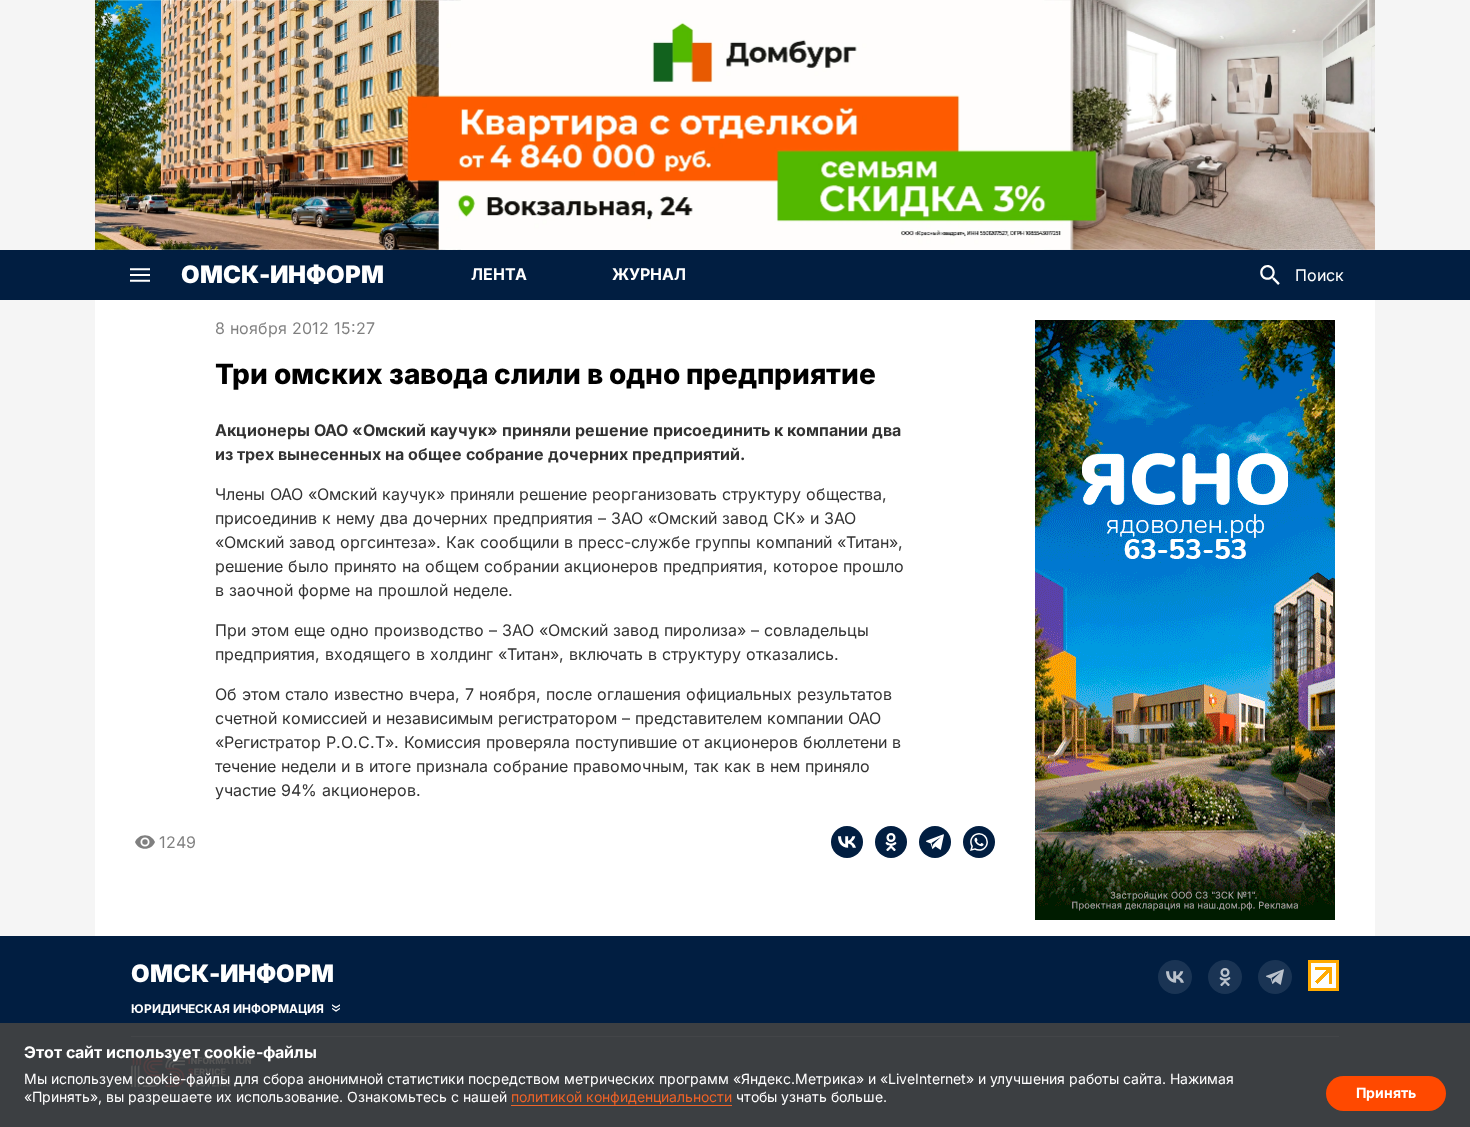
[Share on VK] (847, 842)
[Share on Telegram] (929, 842)
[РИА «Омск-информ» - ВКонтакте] (1175, 977)
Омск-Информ (282, 275)
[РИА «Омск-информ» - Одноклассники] (1225, 977)
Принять (1386, 1092)
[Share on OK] (885, 842)
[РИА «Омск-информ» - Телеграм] (1275, 977)
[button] (140, 275)
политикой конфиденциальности (621, 1096)
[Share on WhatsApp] (973, 842)
